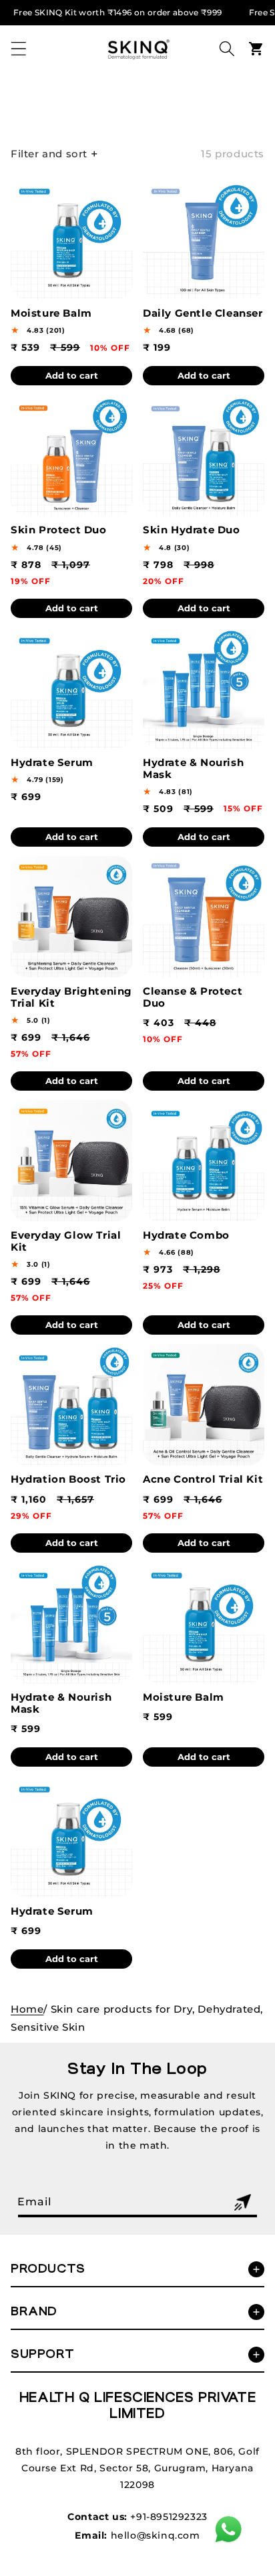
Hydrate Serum (52, 763)
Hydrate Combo (186, 1235)
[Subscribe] (242, 2202)
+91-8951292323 (169, 2517)
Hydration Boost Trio (68, 1479)
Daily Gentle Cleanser (203, 313)
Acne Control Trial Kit (203, 1479)
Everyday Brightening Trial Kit (71, 997)
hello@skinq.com (156, 2535)
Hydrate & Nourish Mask (193, 769)
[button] (19, 49)
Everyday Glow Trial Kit (66, 1241)
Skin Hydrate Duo (192, 530)
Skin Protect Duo (59, 530)
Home (27, 2009)
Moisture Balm (51, 313)
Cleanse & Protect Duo (193, 997)
